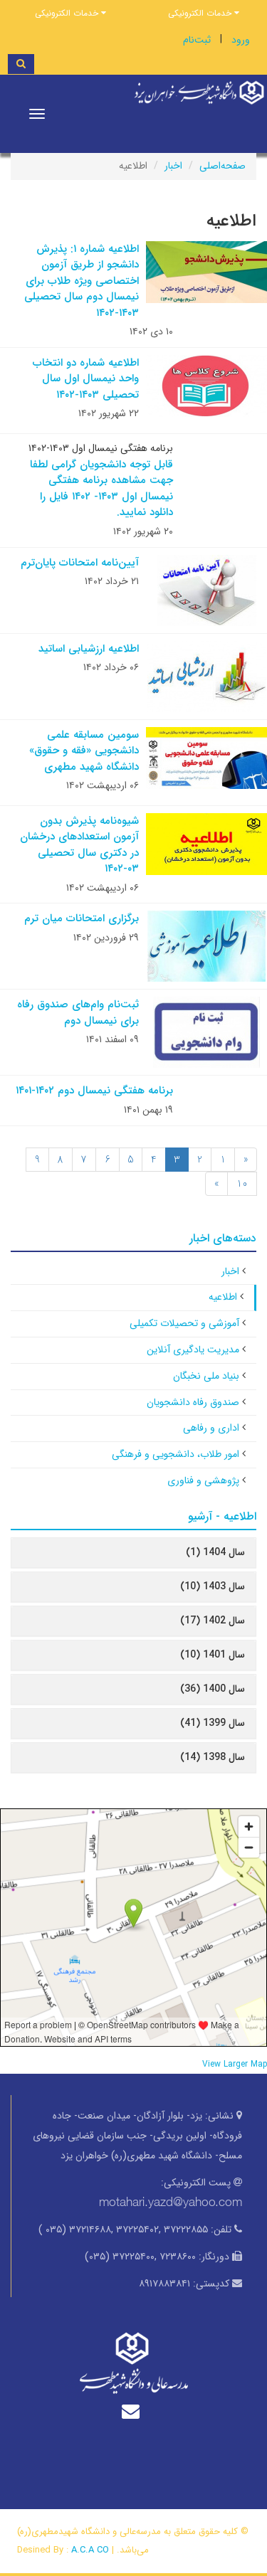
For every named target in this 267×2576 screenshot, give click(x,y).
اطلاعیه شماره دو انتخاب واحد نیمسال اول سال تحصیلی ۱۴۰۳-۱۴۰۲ (86, 379)
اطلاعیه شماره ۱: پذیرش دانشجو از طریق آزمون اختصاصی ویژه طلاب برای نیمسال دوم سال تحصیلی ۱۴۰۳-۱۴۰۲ (82, 281)
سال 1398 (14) (213, 1757)
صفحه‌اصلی (222, 166)
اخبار (173, 166)
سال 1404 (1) (215, 1552)
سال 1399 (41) (213, 1723)
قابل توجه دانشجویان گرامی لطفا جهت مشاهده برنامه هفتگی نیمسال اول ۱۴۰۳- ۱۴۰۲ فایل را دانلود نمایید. (101, 489)
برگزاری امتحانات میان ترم (82, 918)
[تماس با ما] (134, 2411)
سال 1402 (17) (213, 1621)
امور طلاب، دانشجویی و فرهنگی (176, 1454)
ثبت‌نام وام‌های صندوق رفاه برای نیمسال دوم (78, 1013)
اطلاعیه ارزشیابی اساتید (89, 649)
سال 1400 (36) (213, 1689)
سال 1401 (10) (213, 1655)
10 (242, 1184)
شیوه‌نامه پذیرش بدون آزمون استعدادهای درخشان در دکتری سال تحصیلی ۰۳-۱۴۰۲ (79, 845)
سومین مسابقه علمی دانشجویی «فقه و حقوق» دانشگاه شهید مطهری (84, 751)
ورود (241, 40)
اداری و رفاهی (211, 1428)
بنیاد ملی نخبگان (206, 1376)
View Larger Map (235, 2064)
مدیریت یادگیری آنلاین (193, 1350)
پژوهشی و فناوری (203, 1480)
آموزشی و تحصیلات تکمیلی (184, 1323)
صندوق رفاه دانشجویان (193, 1402)
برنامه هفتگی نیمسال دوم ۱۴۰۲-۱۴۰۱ (94, 1091)
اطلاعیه (223, 1297)
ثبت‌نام (197, 40)
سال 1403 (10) (213, 1586)
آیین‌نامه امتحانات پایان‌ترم (80, 563)
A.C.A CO (90, 2550)
